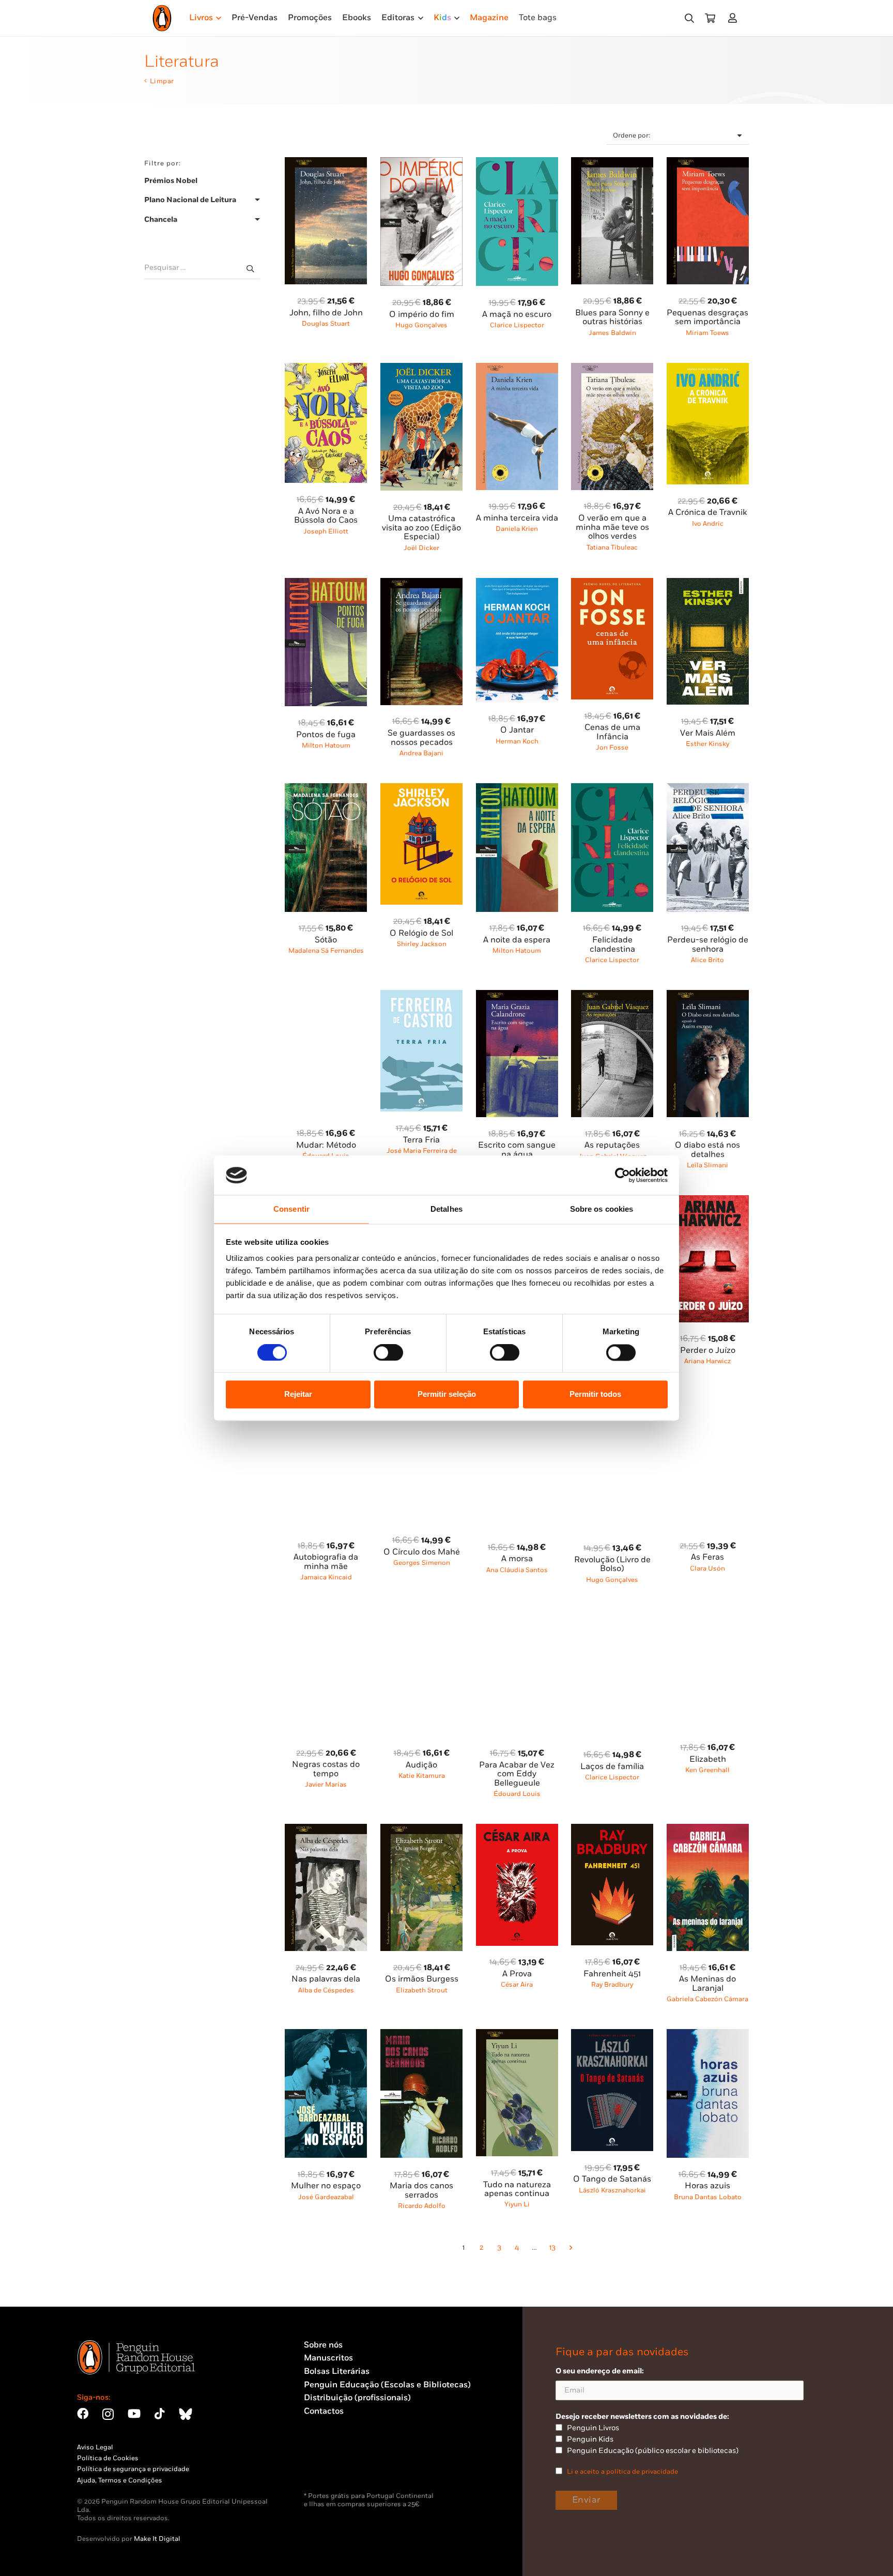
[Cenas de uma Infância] (612, 584)
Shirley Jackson (422, 944)
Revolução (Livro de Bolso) (612, 1565)
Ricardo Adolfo (422, 2206)
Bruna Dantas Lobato (708, 2197)
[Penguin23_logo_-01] (162, 18)
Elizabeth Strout (422, 1990)
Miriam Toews (707, 333)
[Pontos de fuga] (326, 584)
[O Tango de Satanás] (612, 2035)
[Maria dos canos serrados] (421, 2035)
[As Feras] (708, 1408)
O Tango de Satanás (612, 2179)
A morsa (517, 1559)
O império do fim (422, 315)
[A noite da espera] (517, 789)
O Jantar (517, 730)
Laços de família (612, 1767)
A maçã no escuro (517, 315)
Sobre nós (323, 2345)
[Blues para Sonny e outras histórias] (612, 163)
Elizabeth (708, 1759)
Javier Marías (326, 1785)
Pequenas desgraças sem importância (707, 318)
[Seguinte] (570, 2248)
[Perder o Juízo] (708, 1201)
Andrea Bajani (421, 753)
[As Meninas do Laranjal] (708, 1830)
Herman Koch (517, 741)
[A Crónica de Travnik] (708, 369)
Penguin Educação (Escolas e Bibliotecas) (387, 2385)
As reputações (612, 1145)
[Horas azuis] (708, 2035)
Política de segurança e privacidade (133, 2469)
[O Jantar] (517, 584)
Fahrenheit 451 (612, 1974)
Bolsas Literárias (337, 2372)
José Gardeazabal (326, 2197)
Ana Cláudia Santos (517, 1570)
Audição (421, 1765)
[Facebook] (83, 2414)
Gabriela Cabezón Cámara (707, 1999)
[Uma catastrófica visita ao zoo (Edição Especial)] (421, 369)
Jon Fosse (612, 748)
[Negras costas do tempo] (326, 1615)
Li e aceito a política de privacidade (622, 2472)
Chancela (161, 220)
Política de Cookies (108, 2458)
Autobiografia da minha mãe (326, 1562)
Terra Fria (421, 1140)
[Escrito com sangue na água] (517, 996)
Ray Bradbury (612, 1985)
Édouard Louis (517, 1794)
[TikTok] (160, 2414)
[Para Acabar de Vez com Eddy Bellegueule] (517, 1615)
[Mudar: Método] (326, 996)
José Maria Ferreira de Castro (422, 1155)
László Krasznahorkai (612, 2190)
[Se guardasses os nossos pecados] (421, 584)
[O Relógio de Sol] (421, 789)
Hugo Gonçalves (421, 325)
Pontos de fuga (326, 735)
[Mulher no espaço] (326, 2035)
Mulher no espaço (326, 2186)
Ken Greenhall (707, 1770)
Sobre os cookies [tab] (602, 1209)
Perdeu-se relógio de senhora (708, 945)
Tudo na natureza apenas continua (517, 2190)
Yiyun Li (517, 2204)
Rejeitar (298, 1394)
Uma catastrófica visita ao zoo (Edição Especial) (421, 528)
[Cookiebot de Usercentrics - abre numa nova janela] (622, 1175)
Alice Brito (707, 960)
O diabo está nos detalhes (707, 1150)
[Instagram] (108, 2414)
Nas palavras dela (326, 1979)
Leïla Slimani (707, 1165)
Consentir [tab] (291, 1209)
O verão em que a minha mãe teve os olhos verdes (612, 527)
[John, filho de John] (326, 163)
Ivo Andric (708, 524)
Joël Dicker (421, 548)
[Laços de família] (612, 1615)
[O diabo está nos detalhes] (708, 996)
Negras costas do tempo (326, 1769)
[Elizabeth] (708, 1615)
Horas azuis (707, 2186)
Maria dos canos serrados (421, 2191)
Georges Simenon (422, 1563)
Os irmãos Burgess (422, 1979)
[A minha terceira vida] (517, 369)
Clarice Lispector (517, 325)
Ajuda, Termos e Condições (120, 2480)
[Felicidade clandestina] (612, 789)
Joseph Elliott (326, 531)
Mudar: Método (326, 1145)
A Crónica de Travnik (707, 513)
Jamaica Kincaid (326, 1577)
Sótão (326, 940)
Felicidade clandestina (612, 945)
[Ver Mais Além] (708, 584)
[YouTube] (134, 2414)
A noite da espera (517, 940)
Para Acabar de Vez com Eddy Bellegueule (517, 1774)
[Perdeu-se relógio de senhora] (708, 789)
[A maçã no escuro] (517, 163)
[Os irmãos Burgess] (421, 1830)
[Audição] (421, 1615)
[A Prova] (517, 1830)
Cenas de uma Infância (612, 732)
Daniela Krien (517, 529)
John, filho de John (326, 313)
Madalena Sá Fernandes (326, 951)
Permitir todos (595, 1394)
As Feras (707, 1557)
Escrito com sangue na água (517, 1150)
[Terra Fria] (421, 996)
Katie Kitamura (422, 1776)
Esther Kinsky (707, 744)
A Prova (517, 1974)
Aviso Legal (95, 2447)
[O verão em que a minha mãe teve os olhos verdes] (612, 369)
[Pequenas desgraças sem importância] (708, 163)
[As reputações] (612, 996)
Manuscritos (328, 2358)
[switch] (388, 1352)
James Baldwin (612, 333)
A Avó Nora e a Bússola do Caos (326, 516)
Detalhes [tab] (446, 1209)
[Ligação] (735, 18)
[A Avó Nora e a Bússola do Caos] (326, 369)
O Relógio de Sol (421, 933)
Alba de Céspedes (326, 1990)
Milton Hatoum (326, 745)
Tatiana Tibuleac (612, 547)
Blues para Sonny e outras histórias (612, 318)
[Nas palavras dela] (326, 1830)
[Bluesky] (186, 2414)
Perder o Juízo (708, 1351)
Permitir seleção (447, 1394)
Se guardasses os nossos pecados (421, 738)
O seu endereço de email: (600, 2371)
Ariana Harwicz (707, 1361)
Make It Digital (157, 2539)
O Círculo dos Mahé (422, 1552)
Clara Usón (707, 1568)
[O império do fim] (421, 163)
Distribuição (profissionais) (357, 2398)
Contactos (324, 2411)
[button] (689, 18)
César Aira (517, 1985)
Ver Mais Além (708, 733)
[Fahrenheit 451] (612, 1830)
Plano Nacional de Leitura (190, 200)
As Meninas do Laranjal (707, 1984)
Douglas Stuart (326, 324)
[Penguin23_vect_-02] (335, 2465)
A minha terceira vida (517, 518)
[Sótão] (326, 789)
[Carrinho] (710, 18)
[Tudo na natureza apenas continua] (517, 2035)
